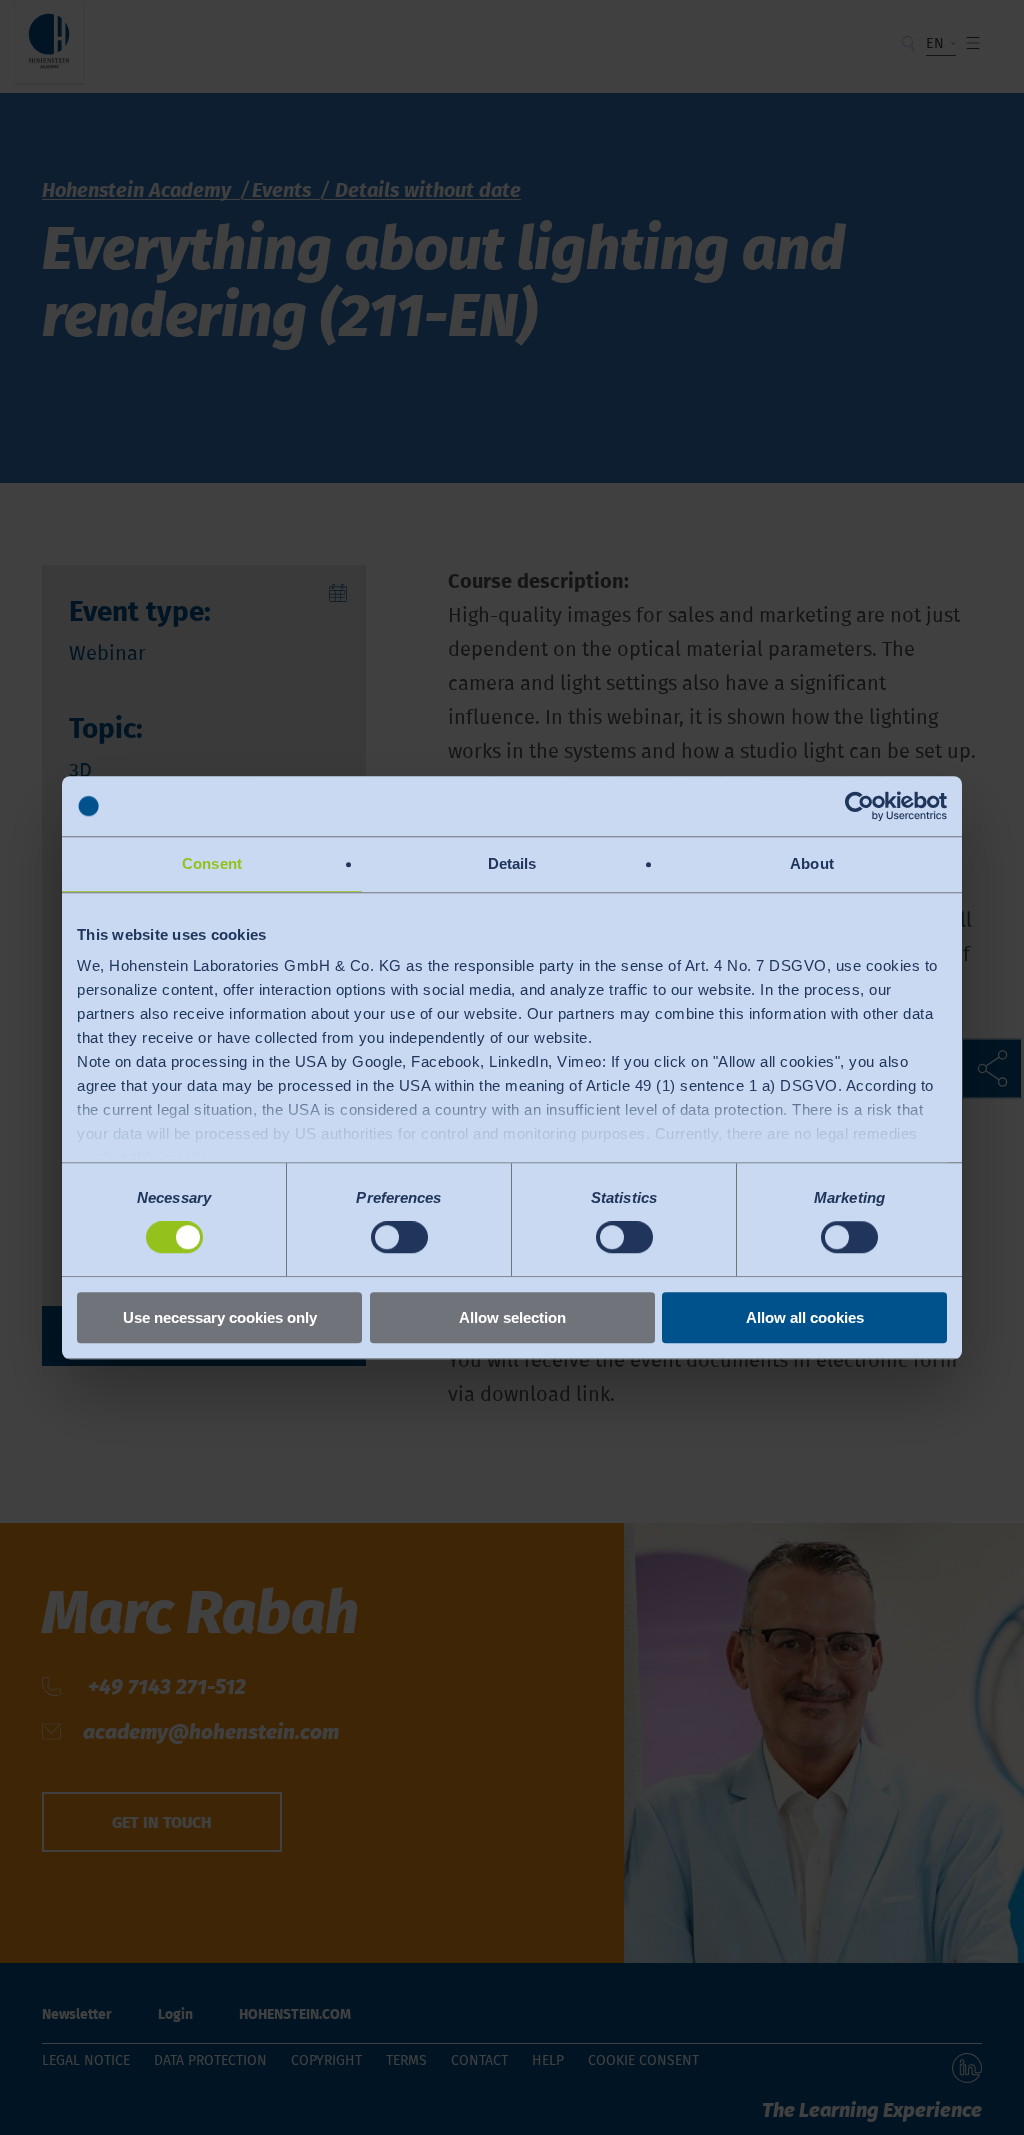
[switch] (399, 1238)
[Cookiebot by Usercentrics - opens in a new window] (859, 806)
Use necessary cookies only (220, 1317)
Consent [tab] (212, 863)
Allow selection (512, 1317)
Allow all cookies (805, 1317)
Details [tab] (512, 863)
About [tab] (812, 863)
